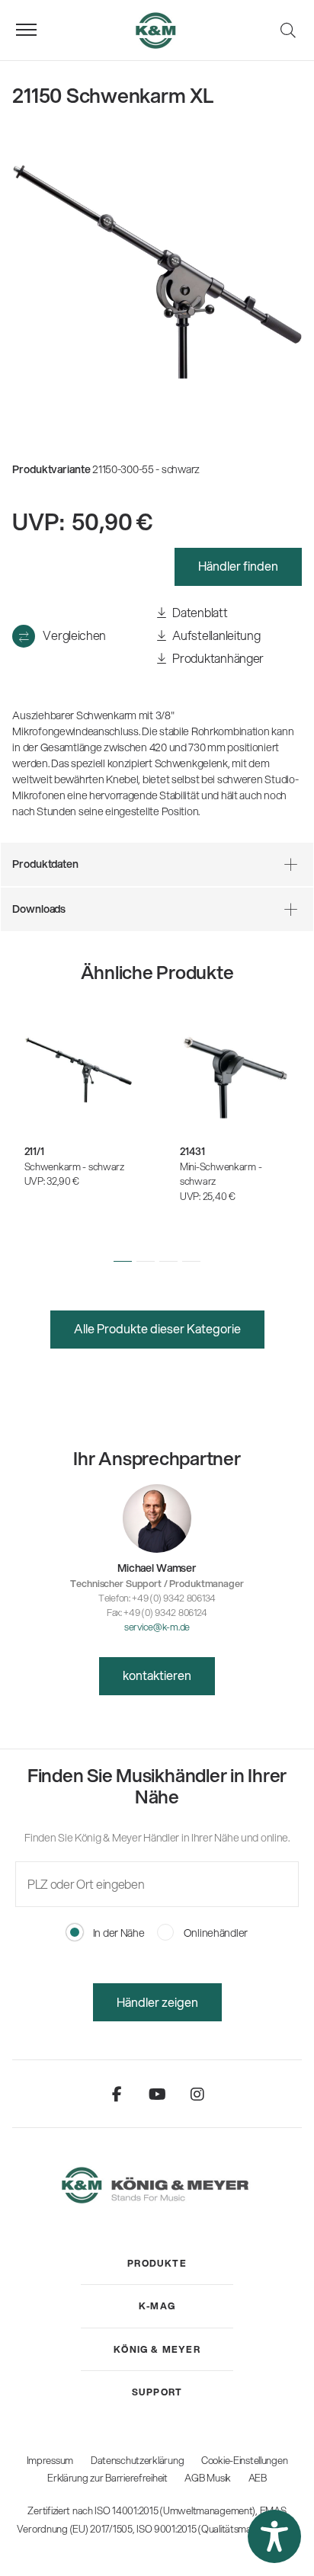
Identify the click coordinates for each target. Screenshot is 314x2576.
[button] (123, 1261)
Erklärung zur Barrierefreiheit (107, 2478)
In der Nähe (118, 1933)
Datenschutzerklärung (137, 2460)
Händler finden (238, 566)
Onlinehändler (215, 1933)
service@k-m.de (157, 1627)
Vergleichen (74, 635)
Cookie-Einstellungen (244, 2460)
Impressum (50, 2460)
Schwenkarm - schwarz (74, 1166)
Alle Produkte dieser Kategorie (157, 1328)
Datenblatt (199, 612)
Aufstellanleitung (216, 635)
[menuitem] (157, 2264)
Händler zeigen (157, 2002)
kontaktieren (157, 1675)
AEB (258, 2478)
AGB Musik (207, 2478)
